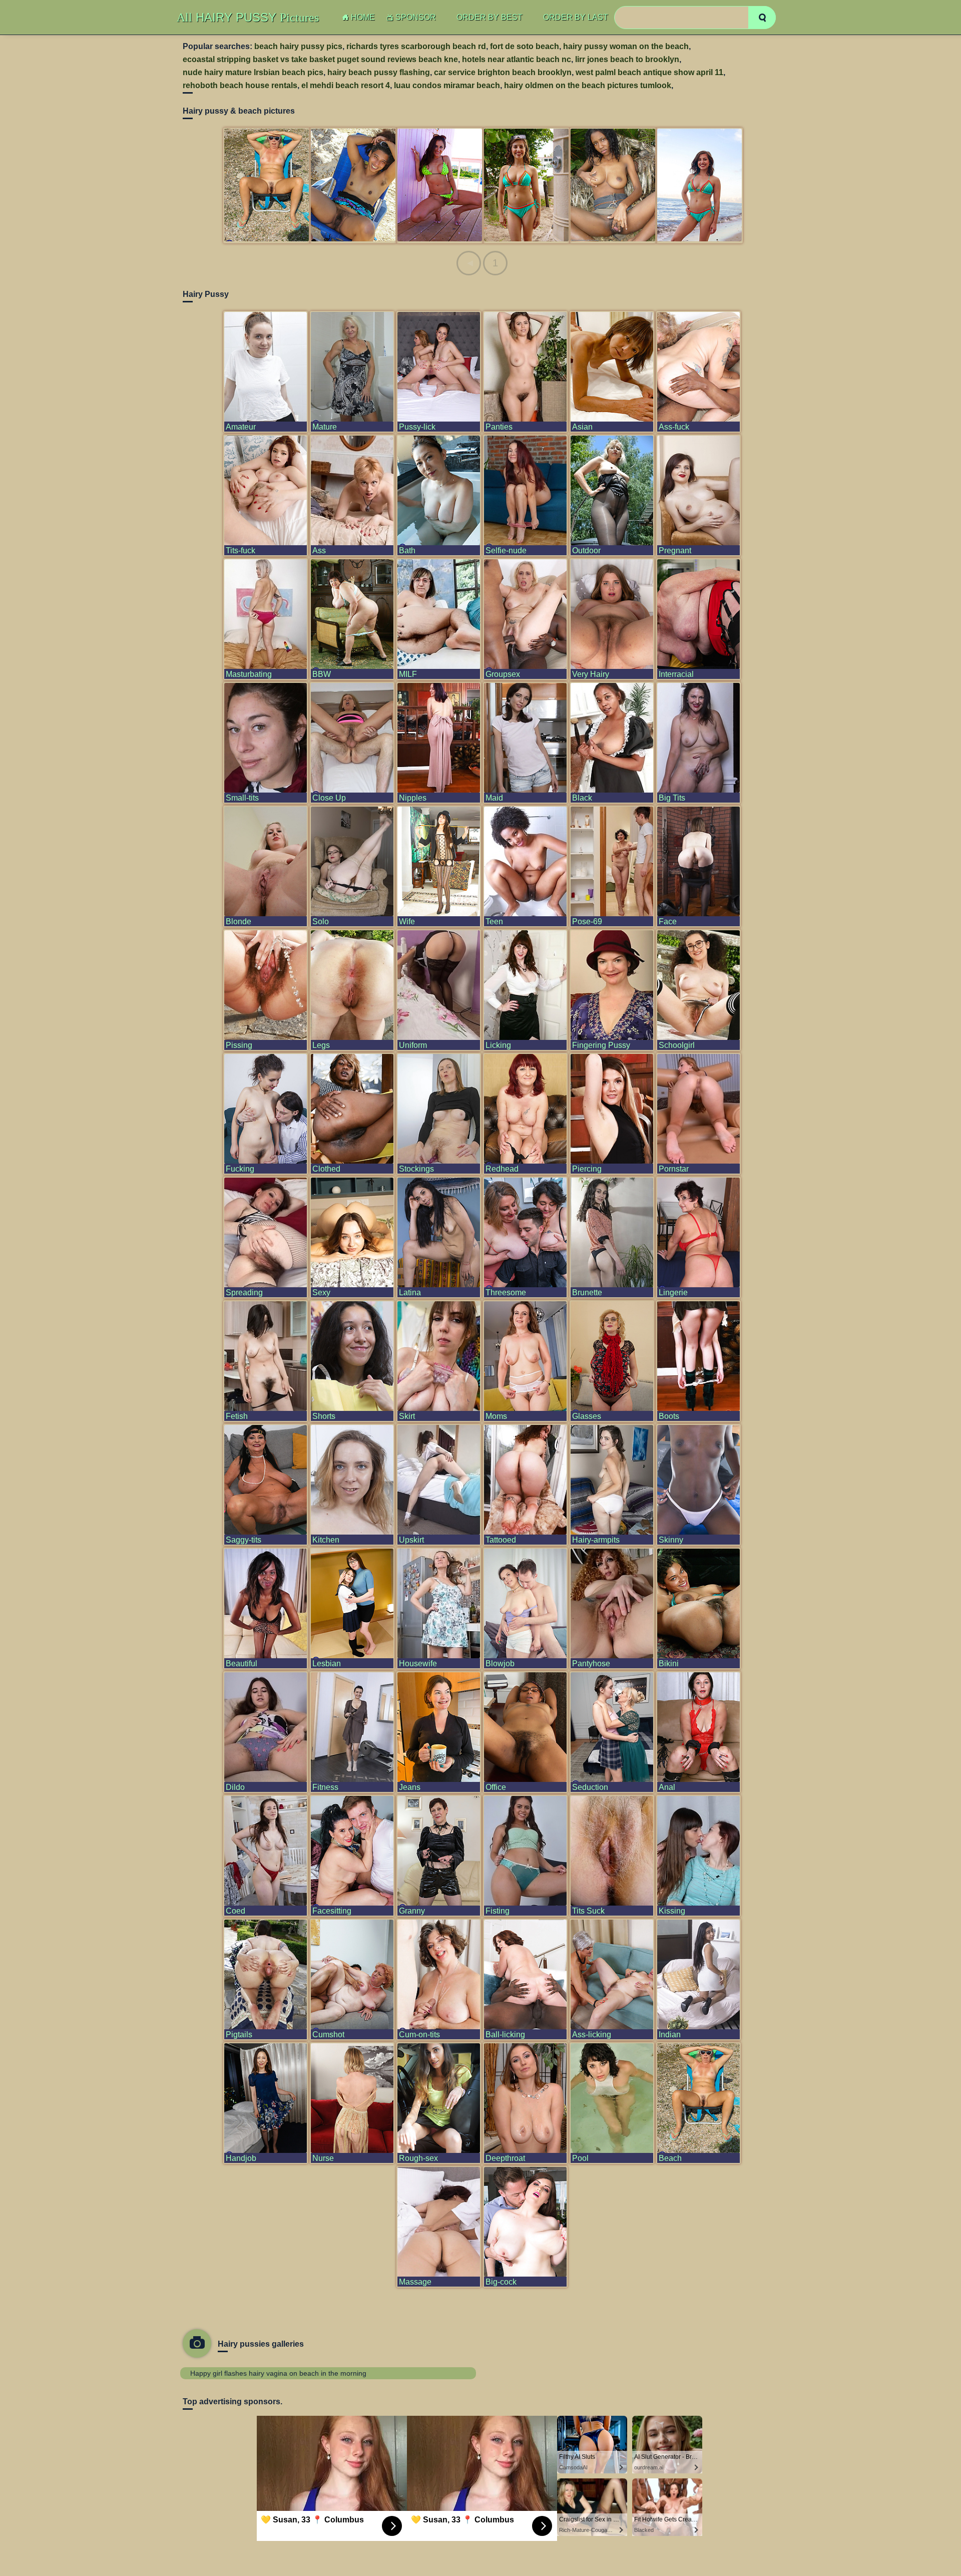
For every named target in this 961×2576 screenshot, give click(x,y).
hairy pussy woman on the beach (626, 46)
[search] (762, 18)
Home (363, 17)
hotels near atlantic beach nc (517, 59)
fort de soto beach (525, 46)
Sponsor (416, 17)
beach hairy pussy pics (298, 46)
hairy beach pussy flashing (379, 72)
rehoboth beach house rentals (240, 85)
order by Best (490, 17)
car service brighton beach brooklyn (503, 72)
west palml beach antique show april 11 (649, 72)
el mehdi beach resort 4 (346, 85)
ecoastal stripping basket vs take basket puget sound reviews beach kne (320, 59)
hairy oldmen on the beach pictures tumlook (588, 85)
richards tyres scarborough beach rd (416, 46)
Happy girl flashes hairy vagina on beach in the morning (278, 2373)
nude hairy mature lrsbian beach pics (253, 72)
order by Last (576, 17)
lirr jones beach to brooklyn (627, 59)
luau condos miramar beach (447, 85)
